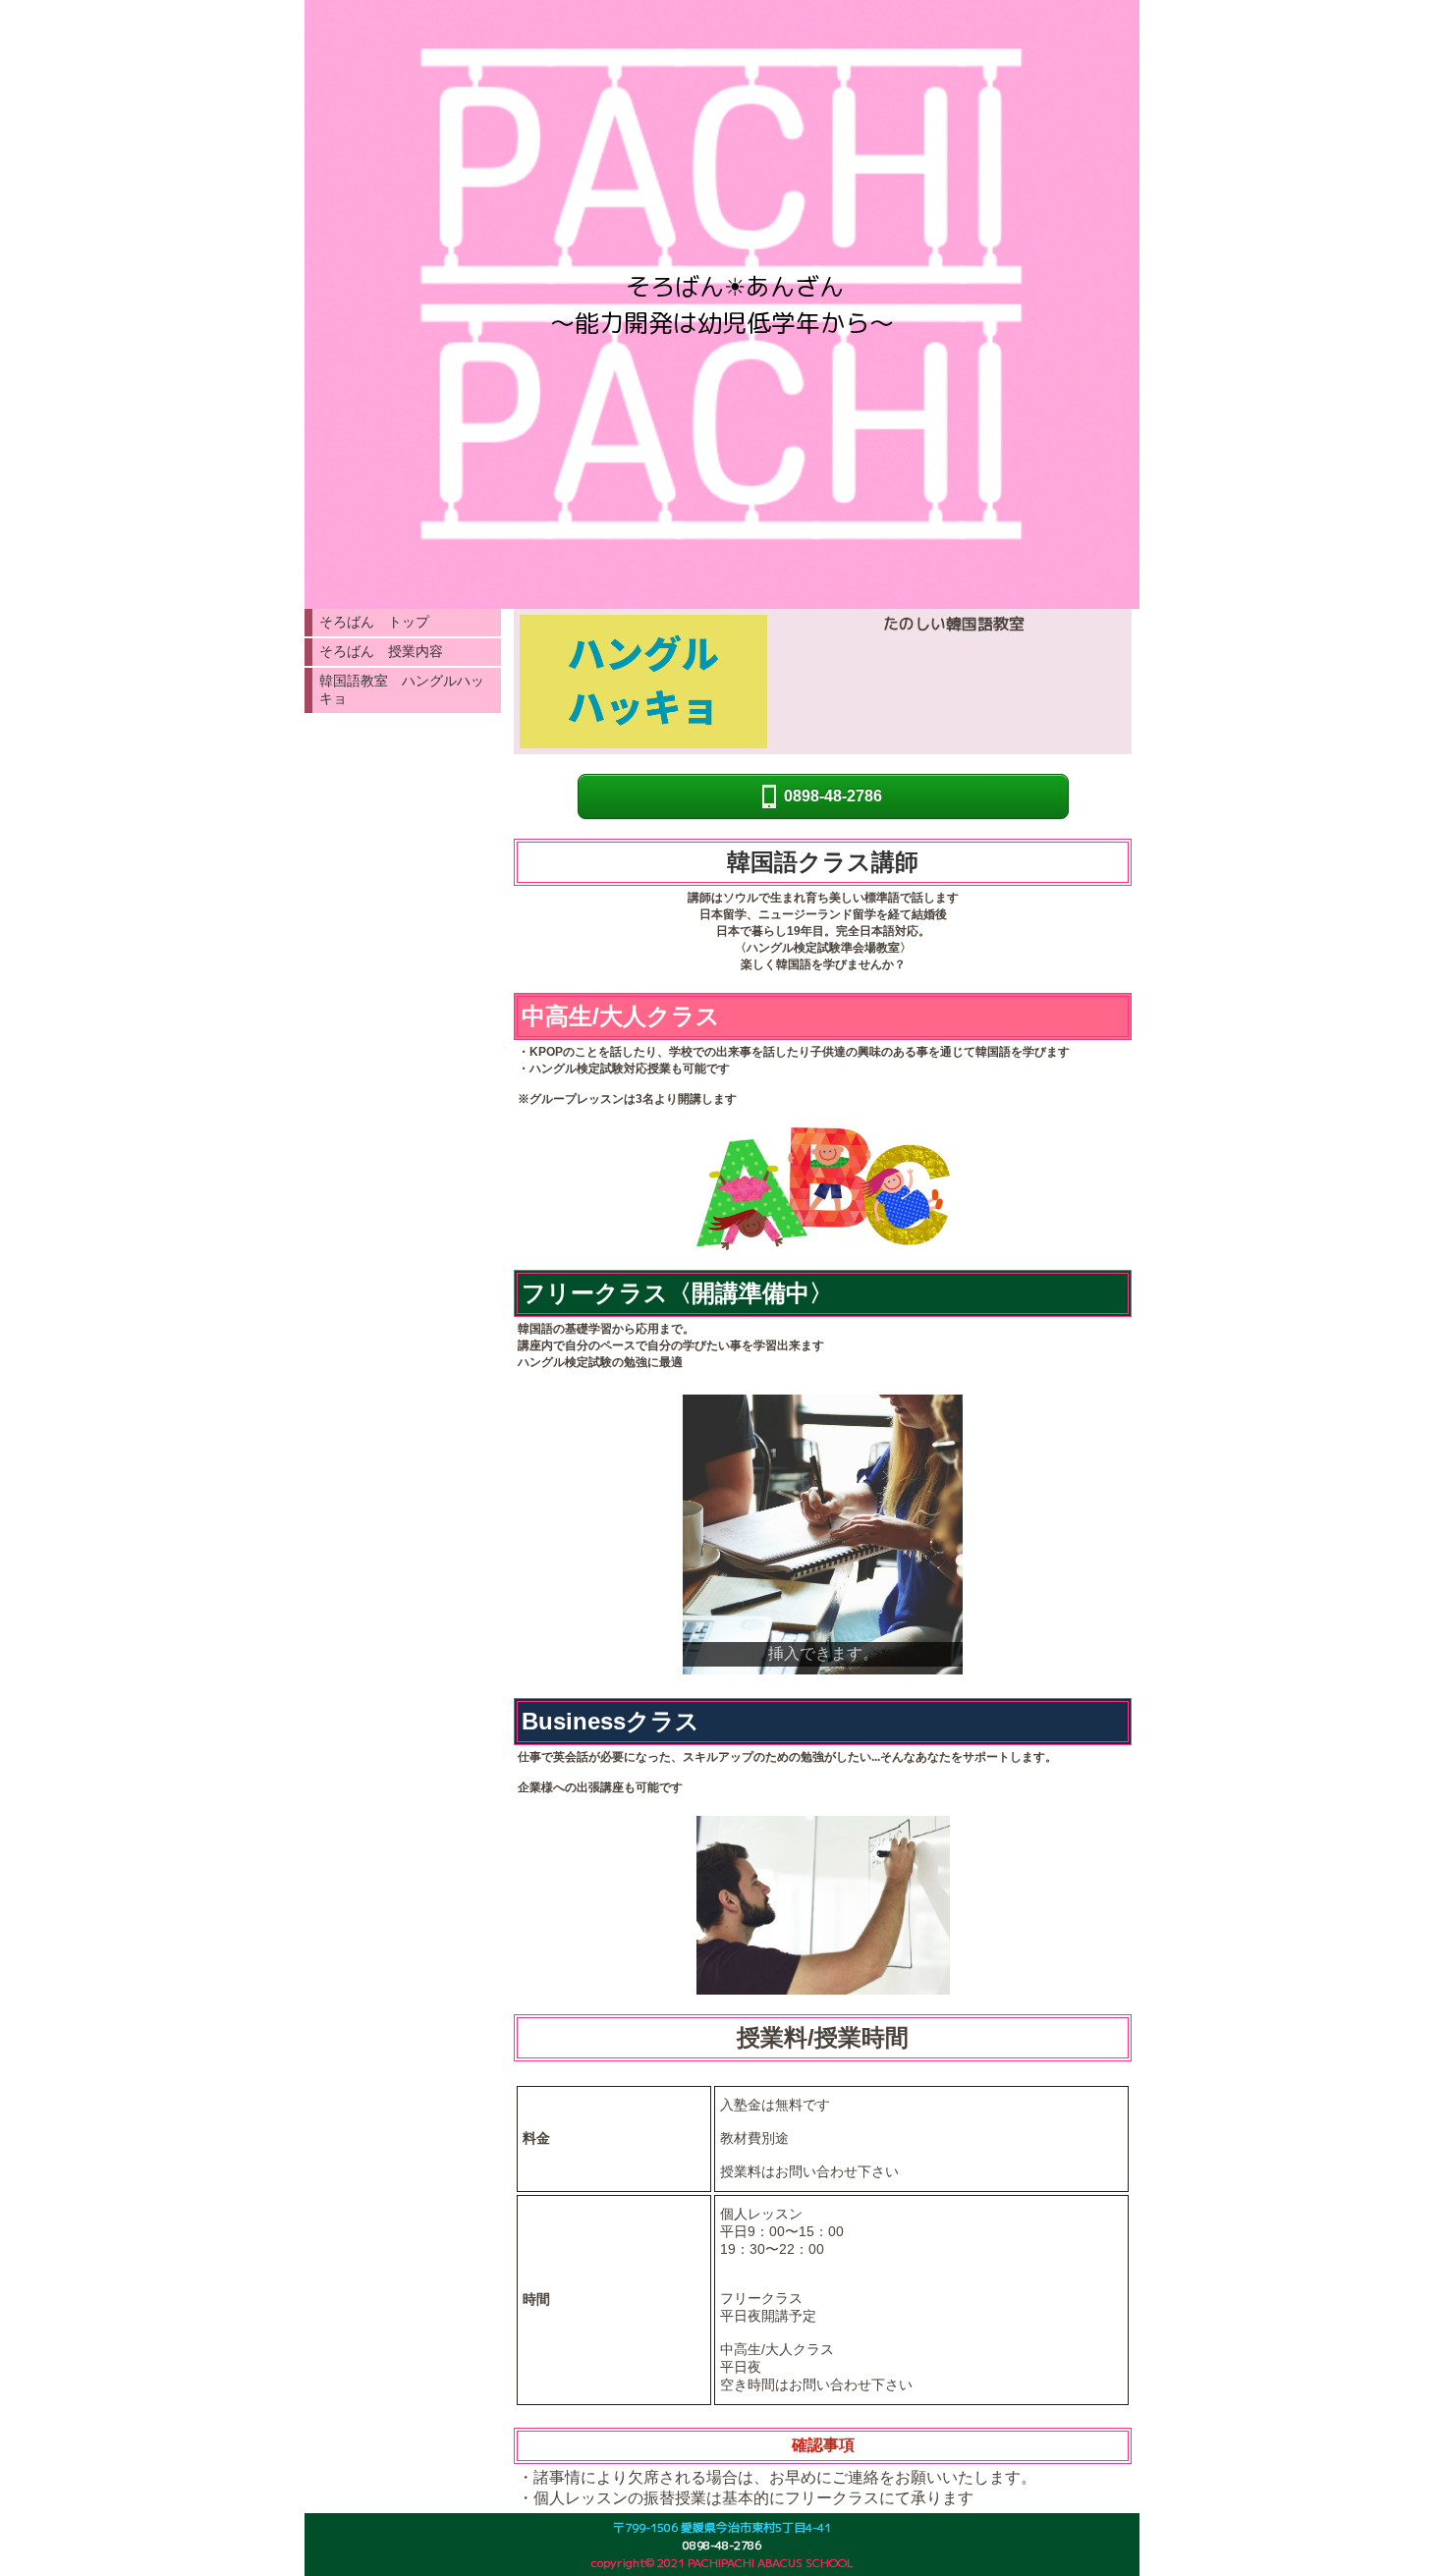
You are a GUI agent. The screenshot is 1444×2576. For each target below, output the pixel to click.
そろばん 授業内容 (381, 651)
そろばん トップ (374, 622)
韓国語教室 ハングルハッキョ (402, 689)
